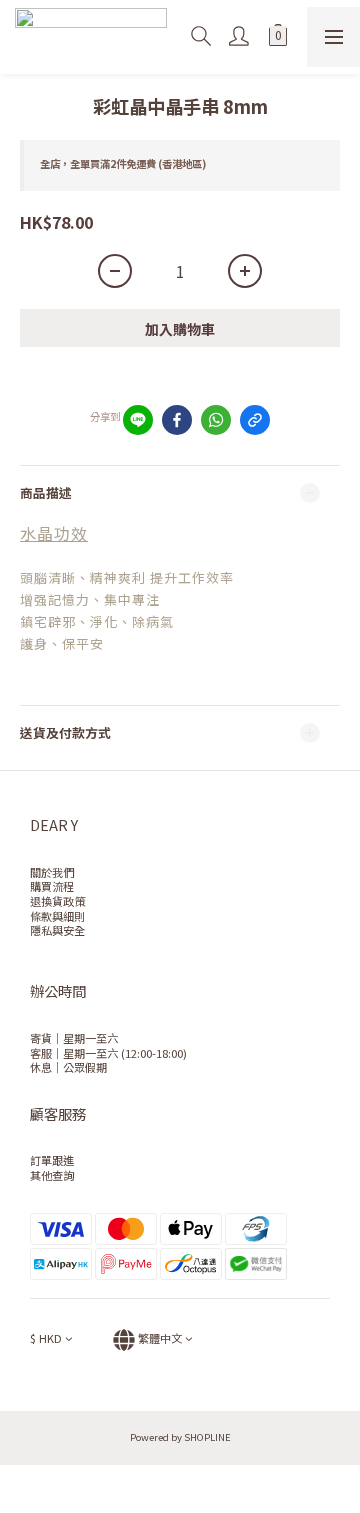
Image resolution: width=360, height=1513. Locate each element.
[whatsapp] (216, 420)
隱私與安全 (57, 930)
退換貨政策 (57, 901)
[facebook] (177, 420)
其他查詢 (52, 1175)
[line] (138, 420)
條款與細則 (57, 916)
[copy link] (255, 420)
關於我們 (52, 872)
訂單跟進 (52, 1160)
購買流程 (52, 886)
